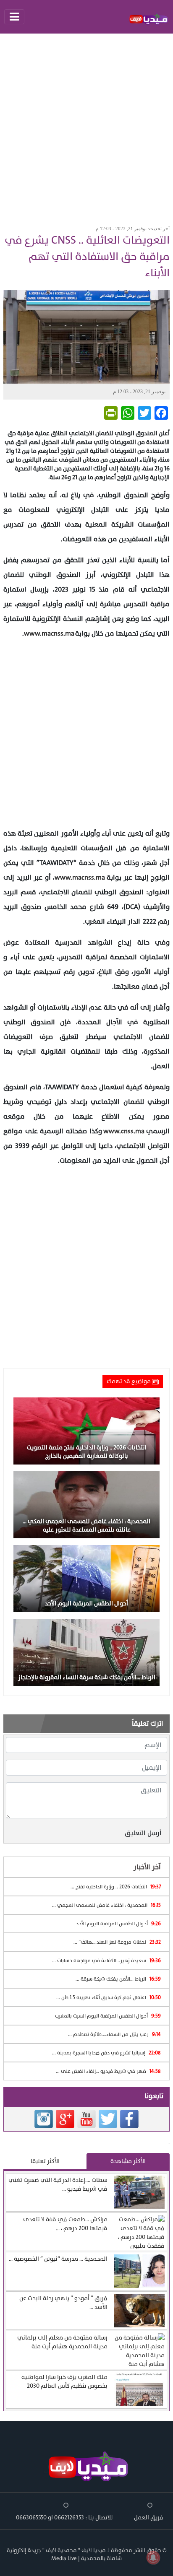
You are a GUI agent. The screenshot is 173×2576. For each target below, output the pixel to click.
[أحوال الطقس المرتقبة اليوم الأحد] (86, 1578)
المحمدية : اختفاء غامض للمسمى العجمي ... (106, 1905)
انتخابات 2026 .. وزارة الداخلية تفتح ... (116, 1887)
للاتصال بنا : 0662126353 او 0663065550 (64, 2518)
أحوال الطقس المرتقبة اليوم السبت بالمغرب (108, 2016)
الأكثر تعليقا (45, 2161)
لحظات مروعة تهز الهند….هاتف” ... (117, 1942)
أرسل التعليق (143, 1833)
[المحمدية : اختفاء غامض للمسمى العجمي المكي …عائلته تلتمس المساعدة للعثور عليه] (86, 1504)
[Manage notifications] (153, 2558)
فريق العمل (149, 2518)
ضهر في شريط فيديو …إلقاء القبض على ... (108, 2071)
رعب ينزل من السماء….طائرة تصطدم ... (114, 2034)
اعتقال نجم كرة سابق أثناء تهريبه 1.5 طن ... (109, 1997)
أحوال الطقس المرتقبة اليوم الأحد (118, 1924)
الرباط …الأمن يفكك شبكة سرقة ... (118, 1979)
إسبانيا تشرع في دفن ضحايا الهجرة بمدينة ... (106, 2053)
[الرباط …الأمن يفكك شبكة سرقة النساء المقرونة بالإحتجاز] (86, 1652)
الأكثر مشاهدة (128, 2161)
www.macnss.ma (49, 634)
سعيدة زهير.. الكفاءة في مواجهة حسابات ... (106, 1961)
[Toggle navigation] (14, 17)
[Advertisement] (86, 127)
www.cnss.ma (124, 1131)
